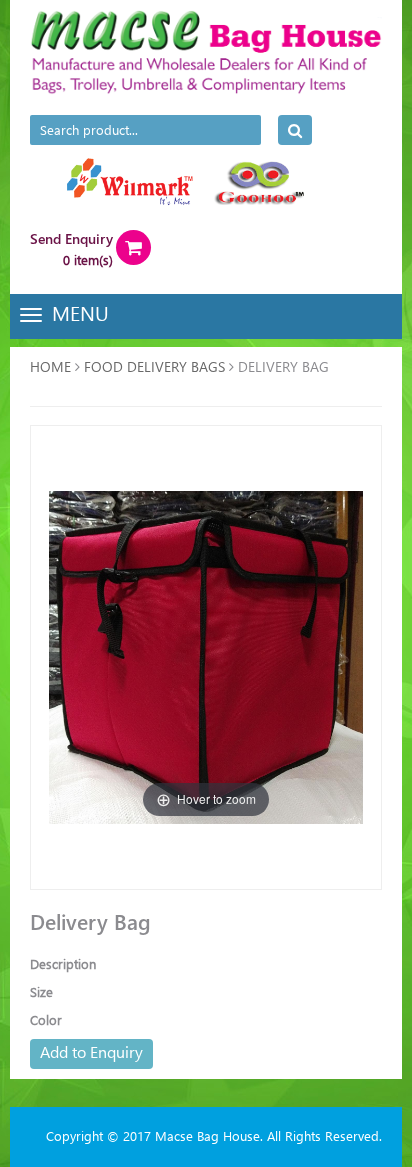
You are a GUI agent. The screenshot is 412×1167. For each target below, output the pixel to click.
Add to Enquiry (91, 1051)
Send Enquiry (71, 238)
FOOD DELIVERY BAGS (154, 366)
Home (50, 366)
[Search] (295, 130)
